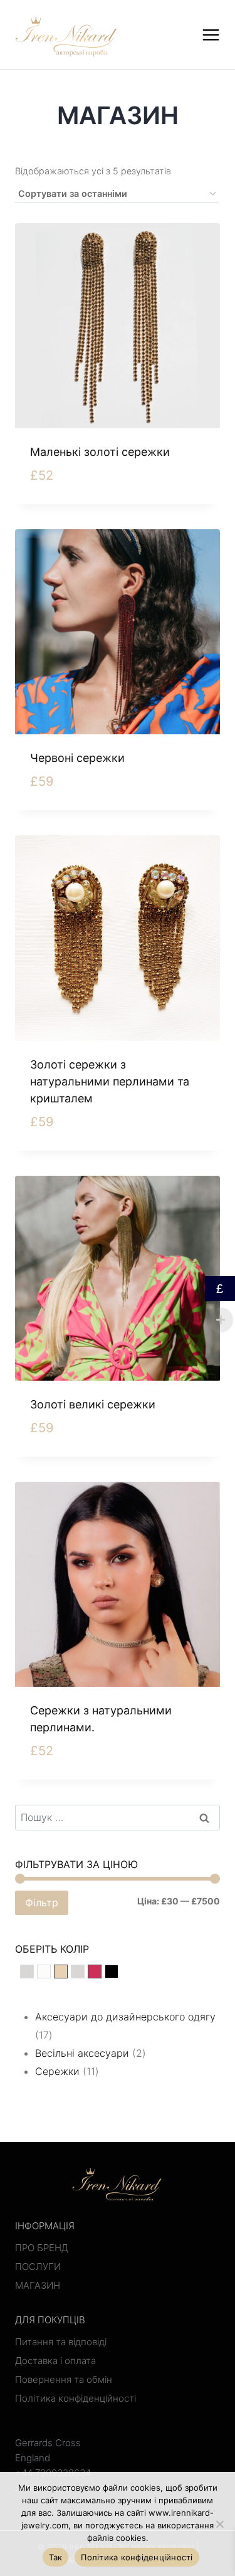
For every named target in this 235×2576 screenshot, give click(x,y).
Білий (50, 1973)
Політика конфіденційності (76, 2398)
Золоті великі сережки (93, 1404)
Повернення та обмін (64, 2379)
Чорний (118, 1973)
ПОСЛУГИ (38, 2267)
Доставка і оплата (55, 2361)
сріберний (84, 1973)
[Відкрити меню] (211, 34)
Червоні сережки (77, 758)
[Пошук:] (118, 1817)
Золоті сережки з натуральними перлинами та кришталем (110, 1081)
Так (56, 2557)
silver (34, 1973)
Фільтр (42, 1903)
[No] (219, 2524)
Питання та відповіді (61, 2342)
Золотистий (67, 1973)
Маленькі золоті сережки (100, 452)
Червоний (101, 1973)
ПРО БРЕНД (42, 2248)
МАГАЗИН (38, 2285)
